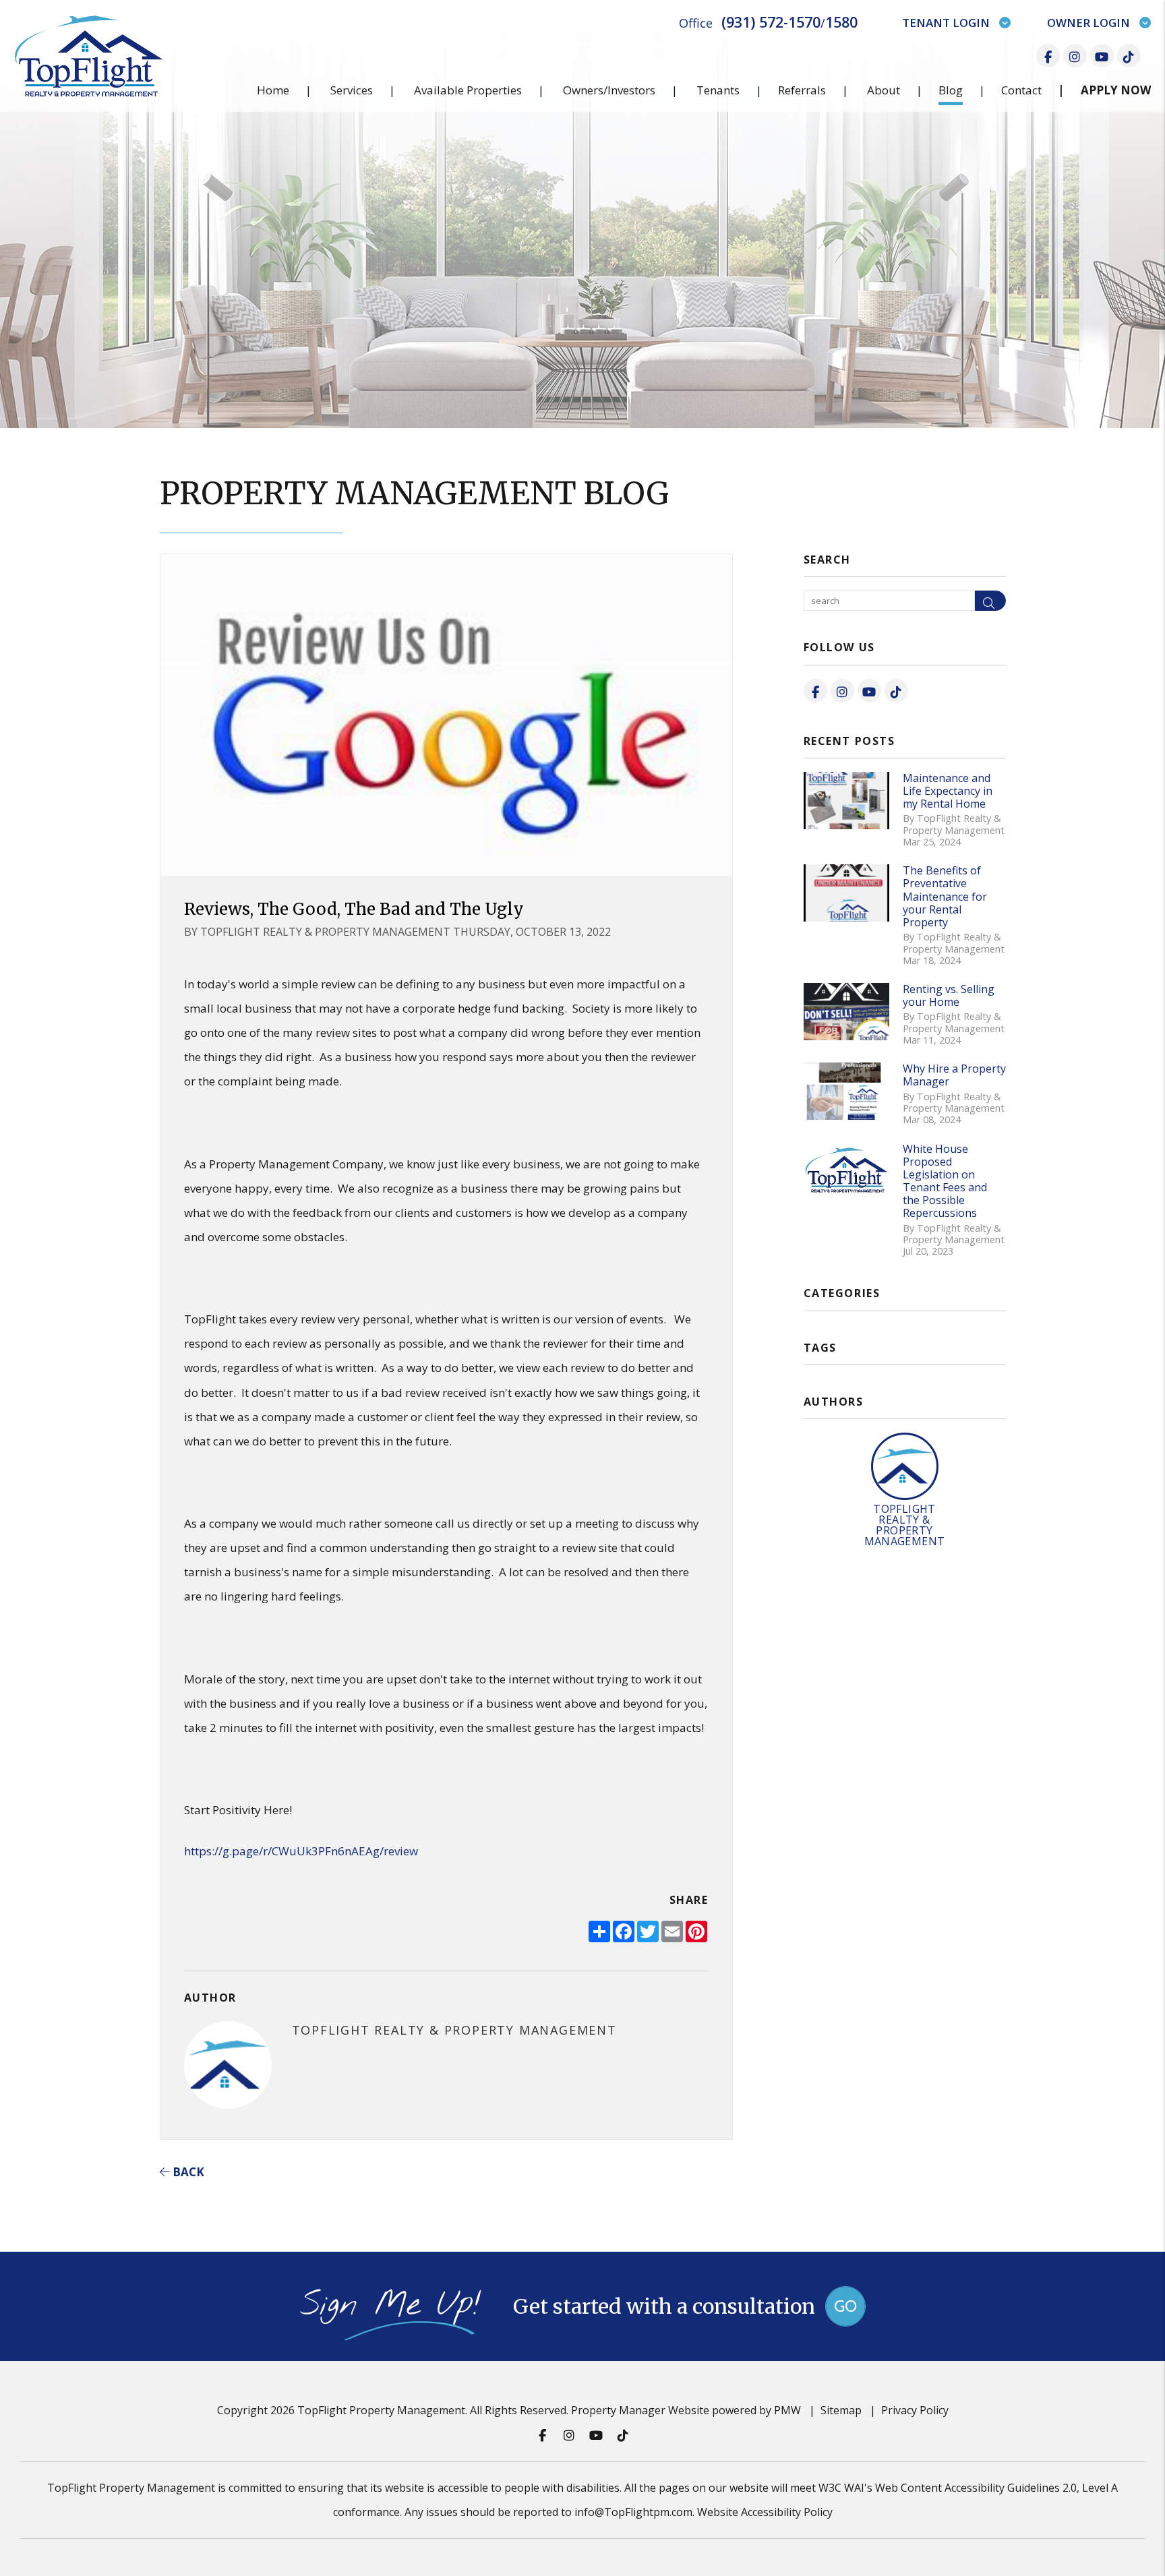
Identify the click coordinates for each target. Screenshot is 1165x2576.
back (187, 2172)
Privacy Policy (915, 2410)
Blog (951, 90)
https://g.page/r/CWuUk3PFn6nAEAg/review (301, 1851)
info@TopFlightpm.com (633, 2512)
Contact (1021, 90)
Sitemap (841, 2410)
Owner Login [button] (1088, 23)
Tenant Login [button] (946, 23)
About (884, 90)
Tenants (718, 90)
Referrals (802, 90)
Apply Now (1116, 90)
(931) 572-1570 (771, 22)
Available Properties (468, 90)
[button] (1048, 56)
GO (845, 2306)
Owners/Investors (609, 90)
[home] (89, 55)
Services (352, 90)
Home (273, 90)
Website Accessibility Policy (765, 2512)
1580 (841, 22)
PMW (787, 2410)
